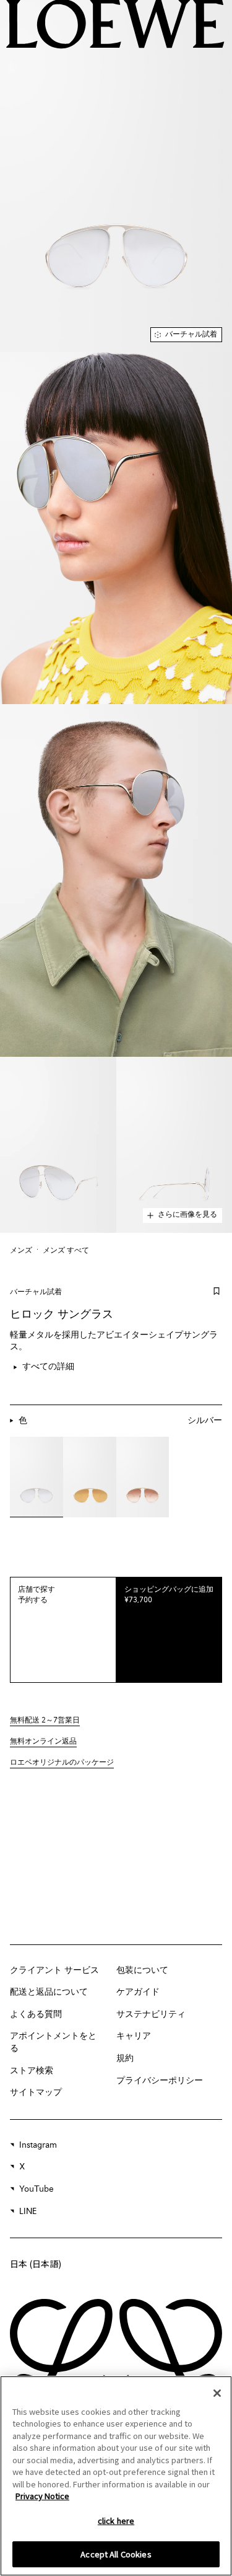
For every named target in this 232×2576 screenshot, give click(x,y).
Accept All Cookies (116, 2554)
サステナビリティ (151, 2014)
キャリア (134, 2036)
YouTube (37, 2189)
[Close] (217, 2393)
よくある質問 (36, 2014)
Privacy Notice (42, 2496)
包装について (142, 1970)
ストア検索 (32, 2071)
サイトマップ (36, 2093)
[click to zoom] (116, 176)
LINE (28, 2212)
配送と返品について (49, 1992)
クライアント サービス (54, 1970)
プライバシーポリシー (160, 2081)
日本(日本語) (36, 2264)
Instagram (38, 2145)
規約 (125, 2058)
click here (116, 2521)
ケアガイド (138, 1992)
